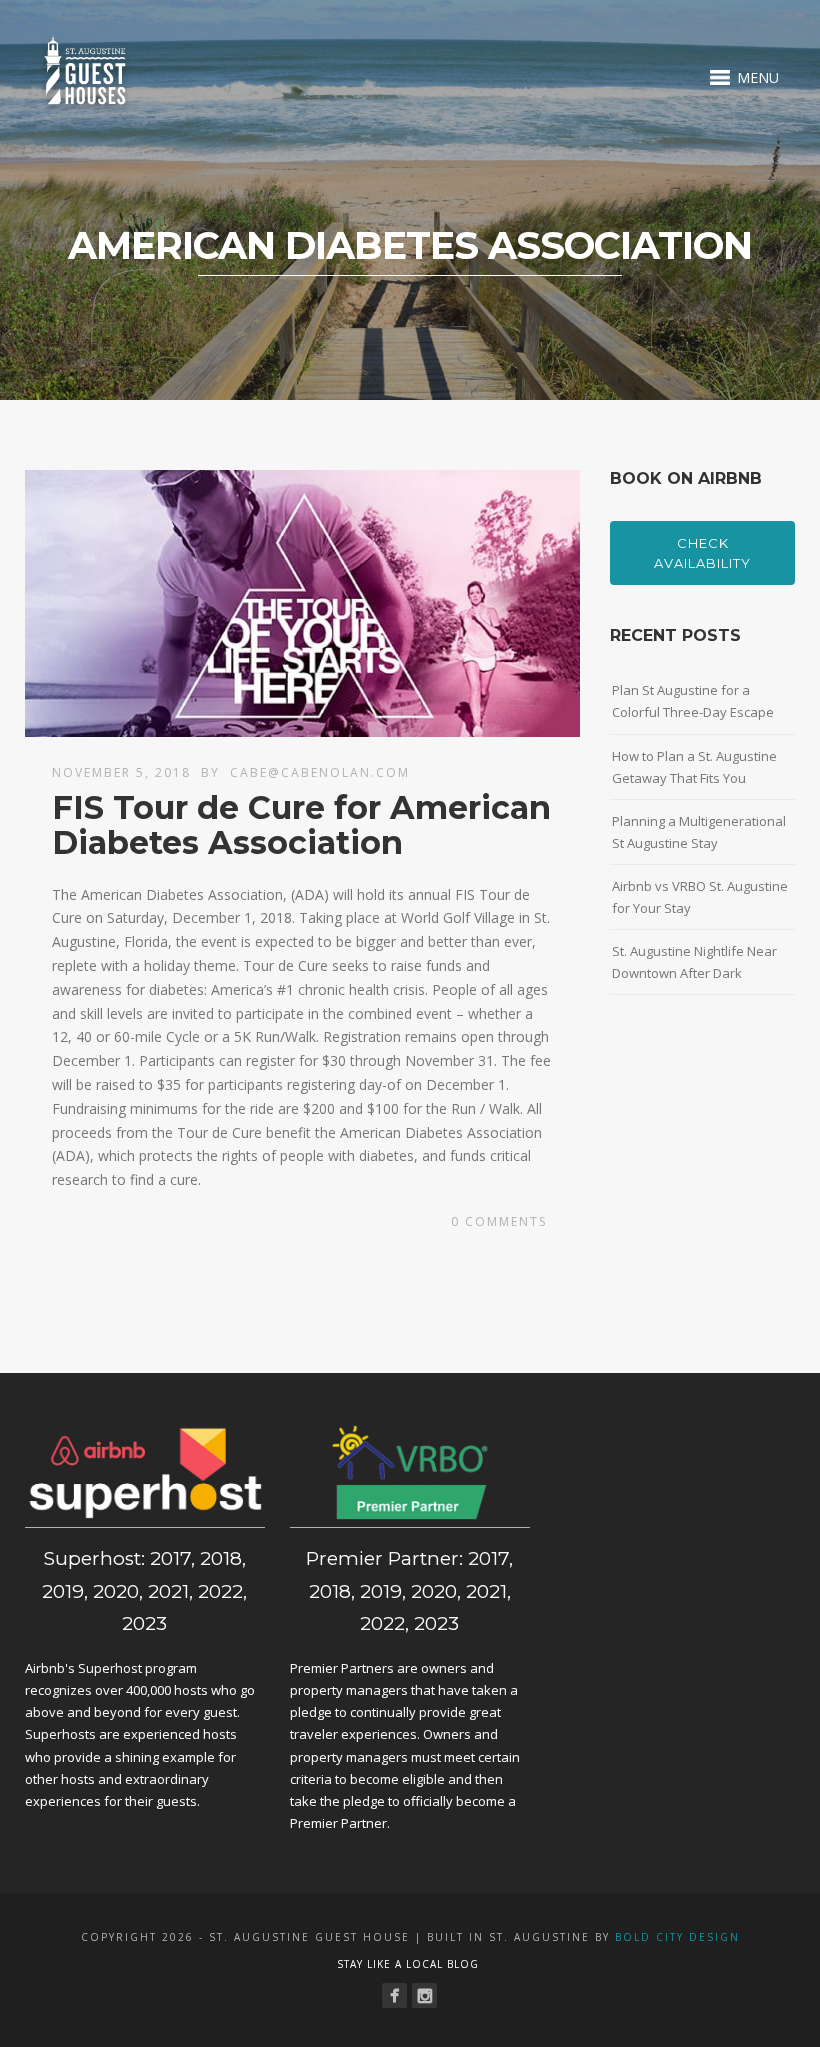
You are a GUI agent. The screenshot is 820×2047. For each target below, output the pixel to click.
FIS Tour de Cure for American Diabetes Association (301, 825)
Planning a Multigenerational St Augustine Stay (699, 832)
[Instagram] (424, 1995)
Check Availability (702, 553)
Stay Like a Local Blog (408, 1964)
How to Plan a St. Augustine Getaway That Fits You (694, 767)
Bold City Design (677, 1937)
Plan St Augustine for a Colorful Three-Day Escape (693, 701)
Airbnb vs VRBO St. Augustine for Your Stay (700, 897)
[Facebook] (394, 1995)
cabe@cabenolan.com (320, 772)
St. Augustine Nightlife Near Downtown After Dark (694, 962)
